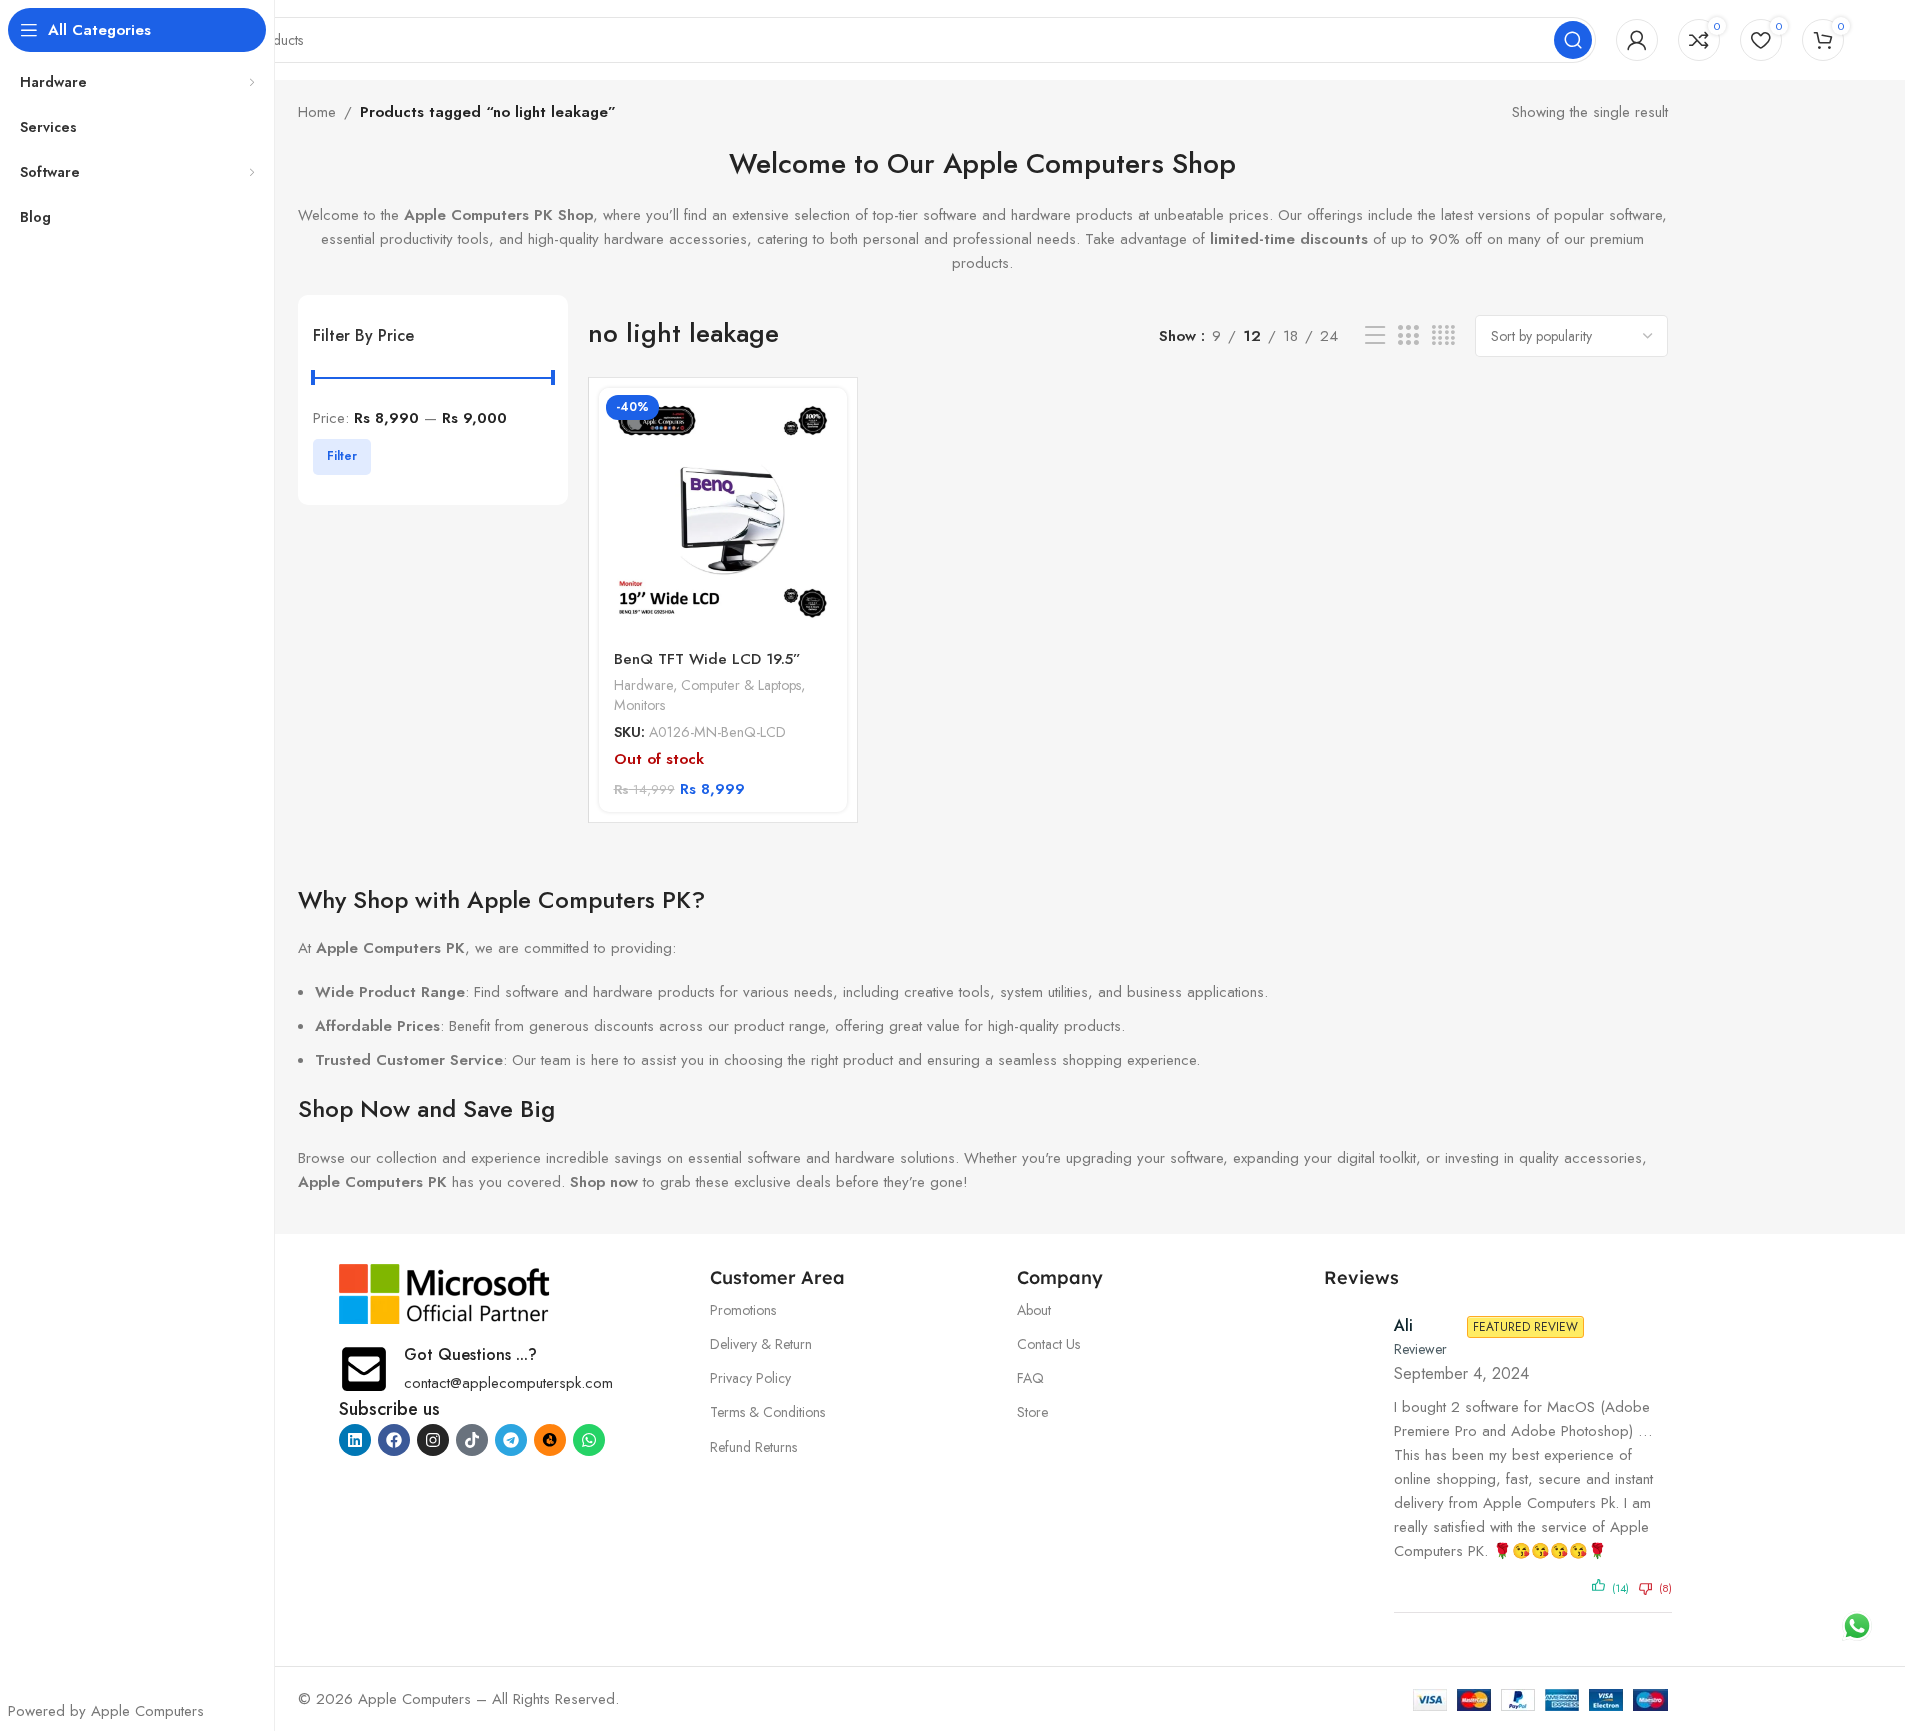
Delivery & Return (761, 1344)
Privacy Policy (750, 1378)
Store (1032, 1412)
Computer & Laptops (741, 685)
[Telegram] (511, 1440)
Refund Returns (753, 1447)
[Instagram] (433, 1440)
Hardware (643, 685)
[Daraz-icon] (550, 1440)
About (1034, 1310)
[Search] (1573, 40)
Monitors (639, 705)
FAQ (1030, 1378)
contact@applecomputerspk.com (508, 1383)
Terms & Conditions (767, 1412)
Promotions (743, 1310)
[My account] (1637, 40)
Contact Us (1048, 1344)
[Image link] (445, 1292)
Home (317, 112)
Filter (342, 456)
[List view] (1375, 336)
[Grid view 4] (1443, 336)
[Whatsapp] (589, 1440)
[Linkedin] (355, 1440)
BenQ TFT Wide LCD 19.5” (707, 659)
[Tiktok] (472, 1440)
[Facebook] (394, 1440)
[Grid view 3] (1408, 336)
